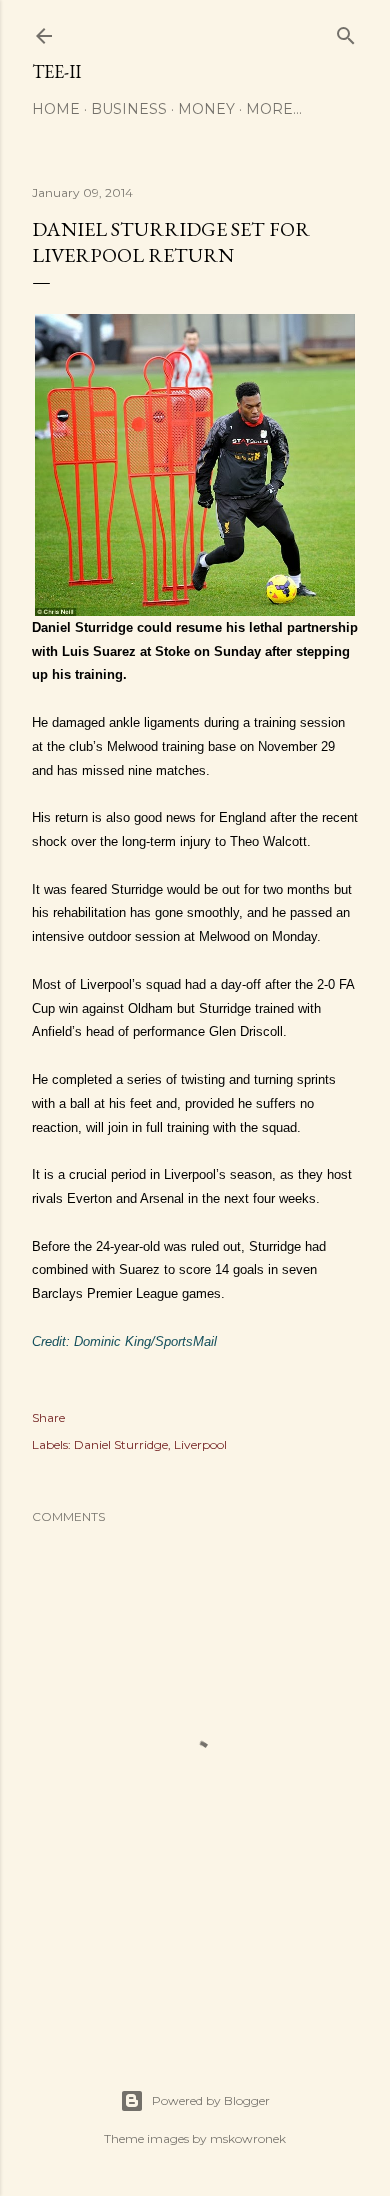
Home (56, 109)
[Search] (346, 31)
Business (129, 109)
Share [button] (48, 1417)
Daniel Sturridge (121, 1444)
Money (206, 109)
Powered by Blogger (211, 2100)
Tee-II (56, 71)
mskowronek (248, 2138)
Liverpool (200, 1444)
